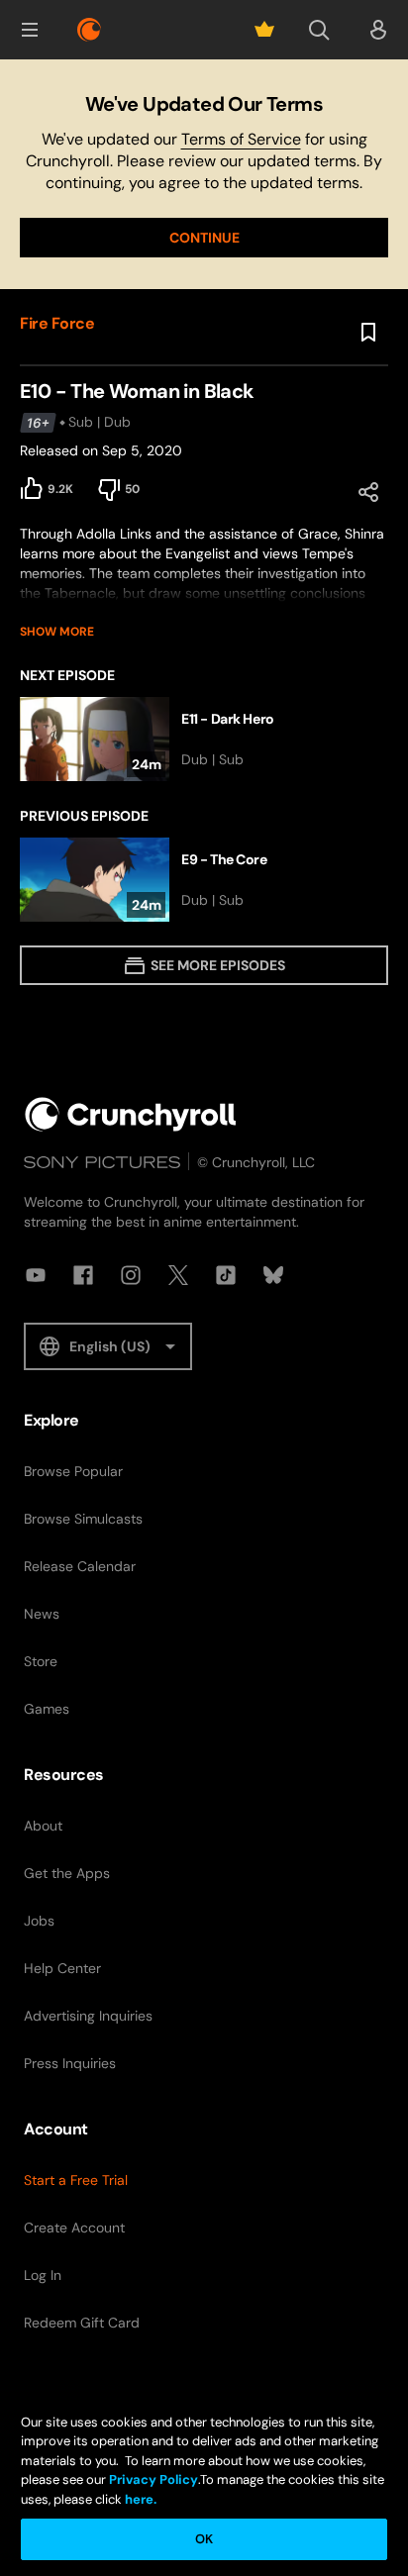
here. (139, 2499)
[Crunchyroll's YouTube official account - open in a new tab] (36, 1275)
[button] (30, 30)
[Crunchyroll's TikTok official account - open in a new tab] (226, 1275)
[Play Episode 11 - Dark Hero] (204, 739)
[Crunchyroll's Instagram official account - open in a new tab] (131, 1275)
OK (204, 2539)
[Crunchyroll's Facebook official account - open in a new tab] (83, 1275)
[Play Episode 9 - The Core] (204, 880)
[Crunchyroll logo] (89, 30)
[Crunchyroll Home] (131, 1114)
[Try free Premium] (264, 30)
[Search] (319, 30)
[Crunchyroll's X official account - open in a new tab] (178, 1275)
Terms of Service (241, 139)
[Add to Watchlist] (368, 333)
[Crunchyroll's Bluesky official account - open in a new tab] (273, 1275)
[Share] (368, 492)
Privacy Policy (153, 2479)
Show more (57, 632)
